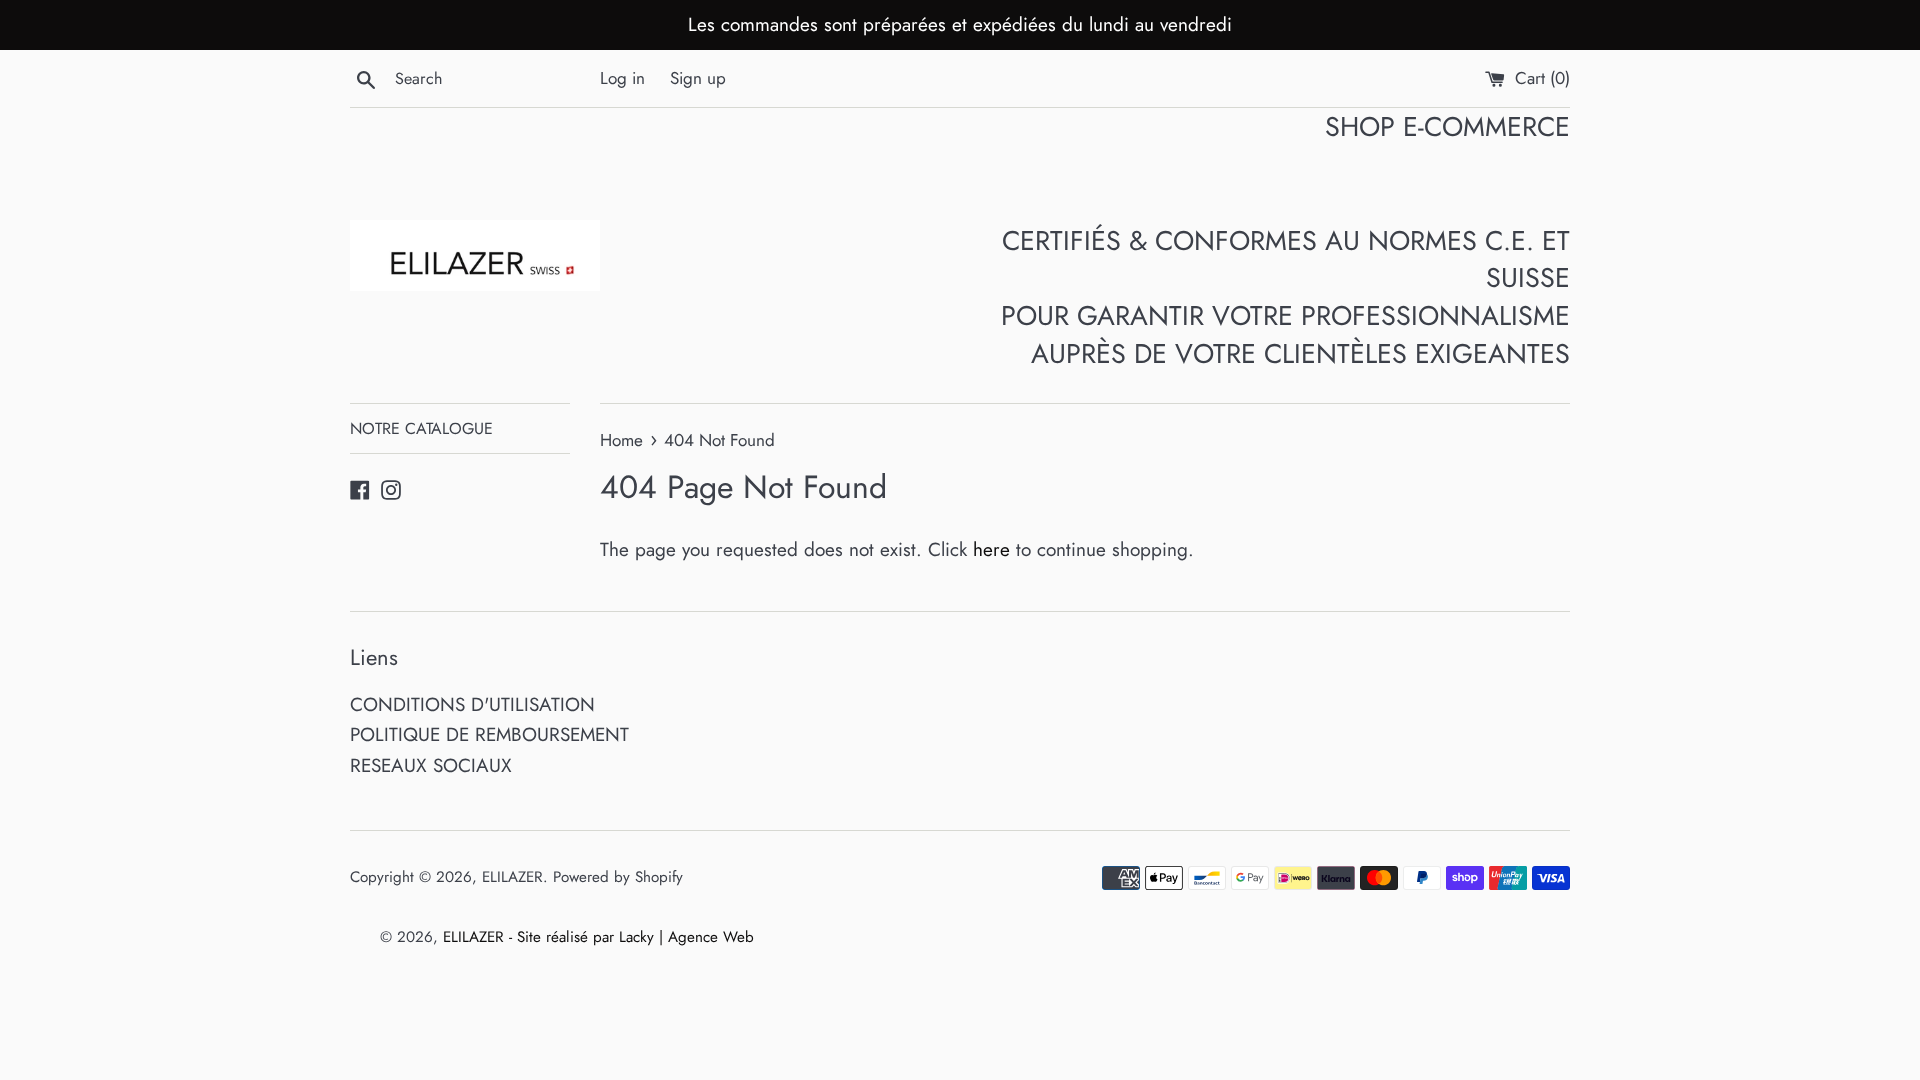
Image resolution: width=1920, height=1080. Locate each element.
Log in (622, 78)
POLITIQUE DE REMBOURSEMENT (489, 734)
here (991, 549)
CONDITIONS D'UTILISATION (472, 704)
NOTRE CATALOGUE (421, 428)
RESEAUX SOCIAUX (431, 765)
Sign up (698, 78)
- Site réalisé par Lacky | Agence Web (631, 937)
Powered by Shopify (618, 877)
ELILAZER (512, 877)
